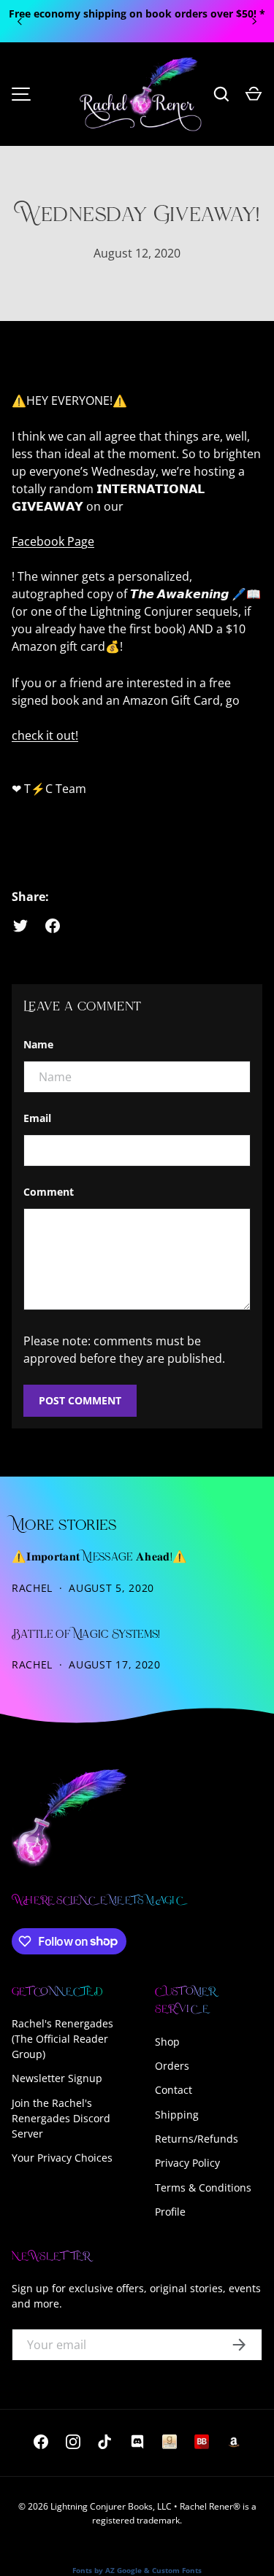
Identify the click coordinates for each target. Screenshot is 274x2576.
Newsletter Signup (57, 2078)
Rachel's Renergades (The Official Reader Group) (62, 2039)
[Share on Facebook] (53, 926)
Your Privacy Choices (62, 2158)
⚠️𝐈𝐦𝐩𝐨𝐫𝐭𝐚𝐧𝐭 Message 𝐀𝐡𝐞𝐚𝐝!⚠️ (99, 1558)
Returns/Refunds (197, 2139)
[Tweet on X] (20, 926)
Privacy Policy (187, 2163)
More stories (64, 1526)
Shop (167, 2042)
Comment (49, 1192)
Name (38, 1044)
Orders (172, 2066)
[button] (254, 94)
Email (37, 1118)
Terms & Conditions (203, 2188)
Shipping (177, 2115)
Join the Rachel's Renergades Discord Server (61, 2118)
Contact (174, 2090)
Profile (170, 2212)
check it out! (45, 735)
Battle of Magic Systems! (86, 1635)
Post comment (80, 1400)
